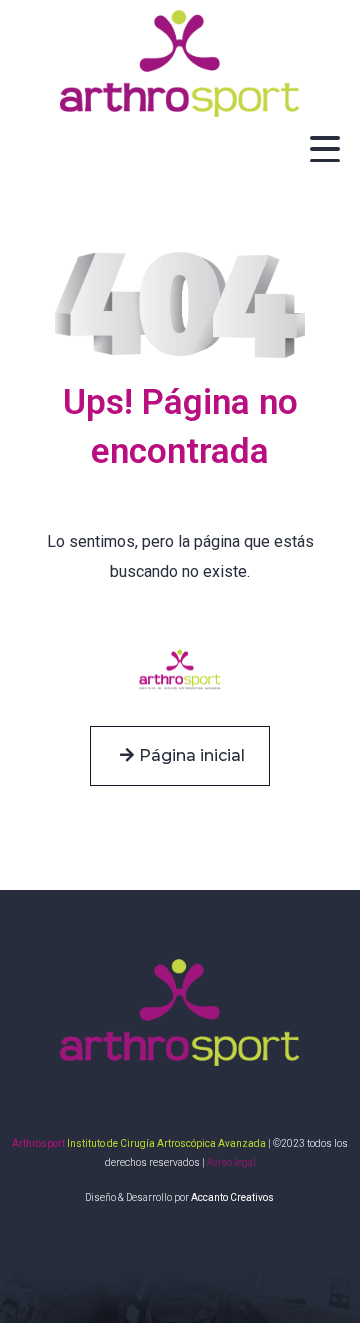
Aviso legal (231, 1162)
